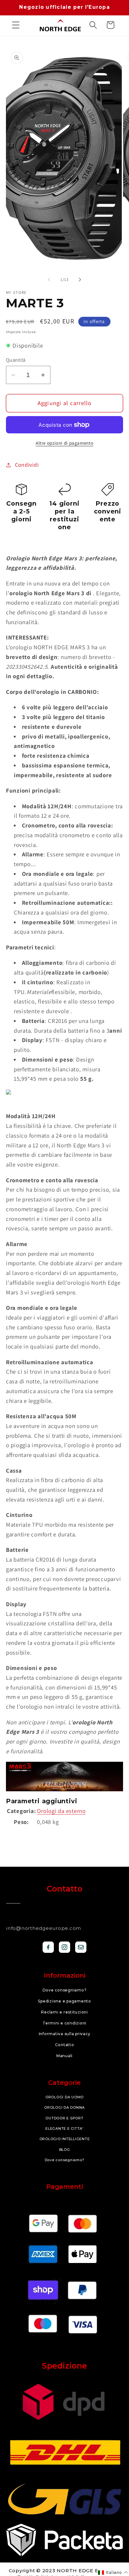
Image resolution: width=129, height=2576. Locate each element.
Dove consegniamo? (65, 1990)
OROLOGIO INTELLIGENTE (65, 2139)
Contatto (65, 2045)
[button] (16, 25)
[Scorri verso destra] (80, 280)
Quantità (16, 360)
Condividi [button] (27, 465)
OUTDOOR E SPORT (64, 2118)
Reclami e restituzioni (64, 2012)
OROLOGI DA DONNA (64, 2107)
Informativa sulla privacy (65, 2034)
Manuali (64, 2056)
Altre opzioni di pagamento (64, 443)
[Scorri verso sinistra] (49, 280)
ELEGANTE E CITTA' (64, 2128)
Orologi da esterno (61, 1811)
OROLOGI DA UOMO (64, 2097)
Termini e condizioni (64, 2023)
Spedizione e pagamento (64, 2001)
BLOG (65, 2150)
